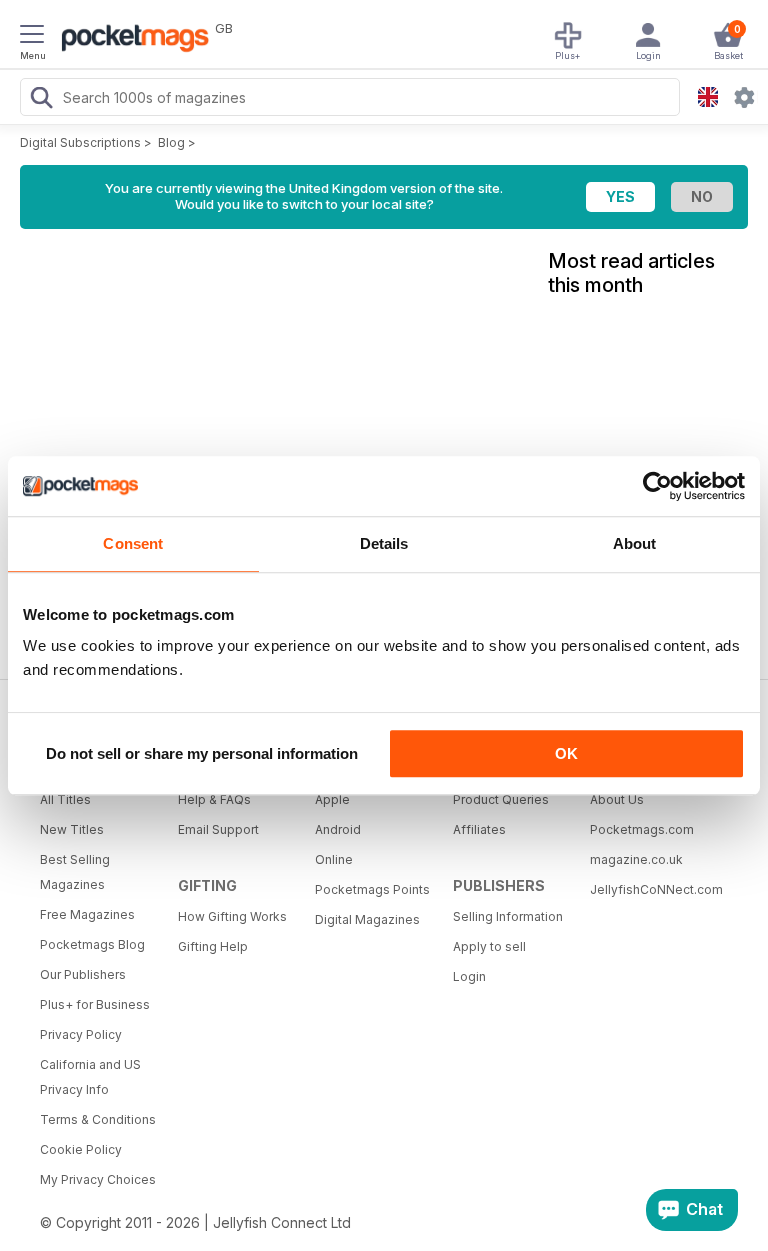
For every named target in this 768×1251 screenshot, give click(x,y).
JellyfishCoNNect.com (652, 889)
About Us (617, 799)
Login (469, 976)
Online (334, 859)
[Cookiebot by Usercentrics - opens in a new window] (657, 486)
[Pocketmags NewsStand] (130, 40)
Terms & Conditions (98, 1119)
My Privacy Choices (98, 1179)
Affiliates (479, 829)
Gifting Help (213, 946)
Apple (332, 799)
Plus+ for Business (95, 1004)
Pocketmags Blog (92, 944)
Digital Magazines (367, 919)
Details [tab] (384, 543)
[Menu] (32, 37)
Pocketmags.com (642, 829)
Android (338, 829)
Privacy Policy (81, 1034)
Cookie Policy (81, 1149)
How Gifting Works (232, 916)
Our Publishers (83, 974)
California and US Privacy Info (90, 1077)
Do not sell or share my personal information (202, 753)
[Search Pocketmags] (41, 100)
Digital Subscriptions (80, 142)
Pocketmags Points (372, 889)
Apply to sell (489, 946)
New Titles (72, 829)
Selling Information (508, 916)
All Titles (65, 799)
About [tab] (635, 543)
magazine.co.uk (636, 859)
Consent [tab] (133, 543)
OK (566, 753)
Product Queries (501, 799)
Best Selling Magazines (75, 872)
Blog (171, 142)
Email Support (218, 829)
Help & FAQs (214, 799)
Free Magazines (87, 914)
